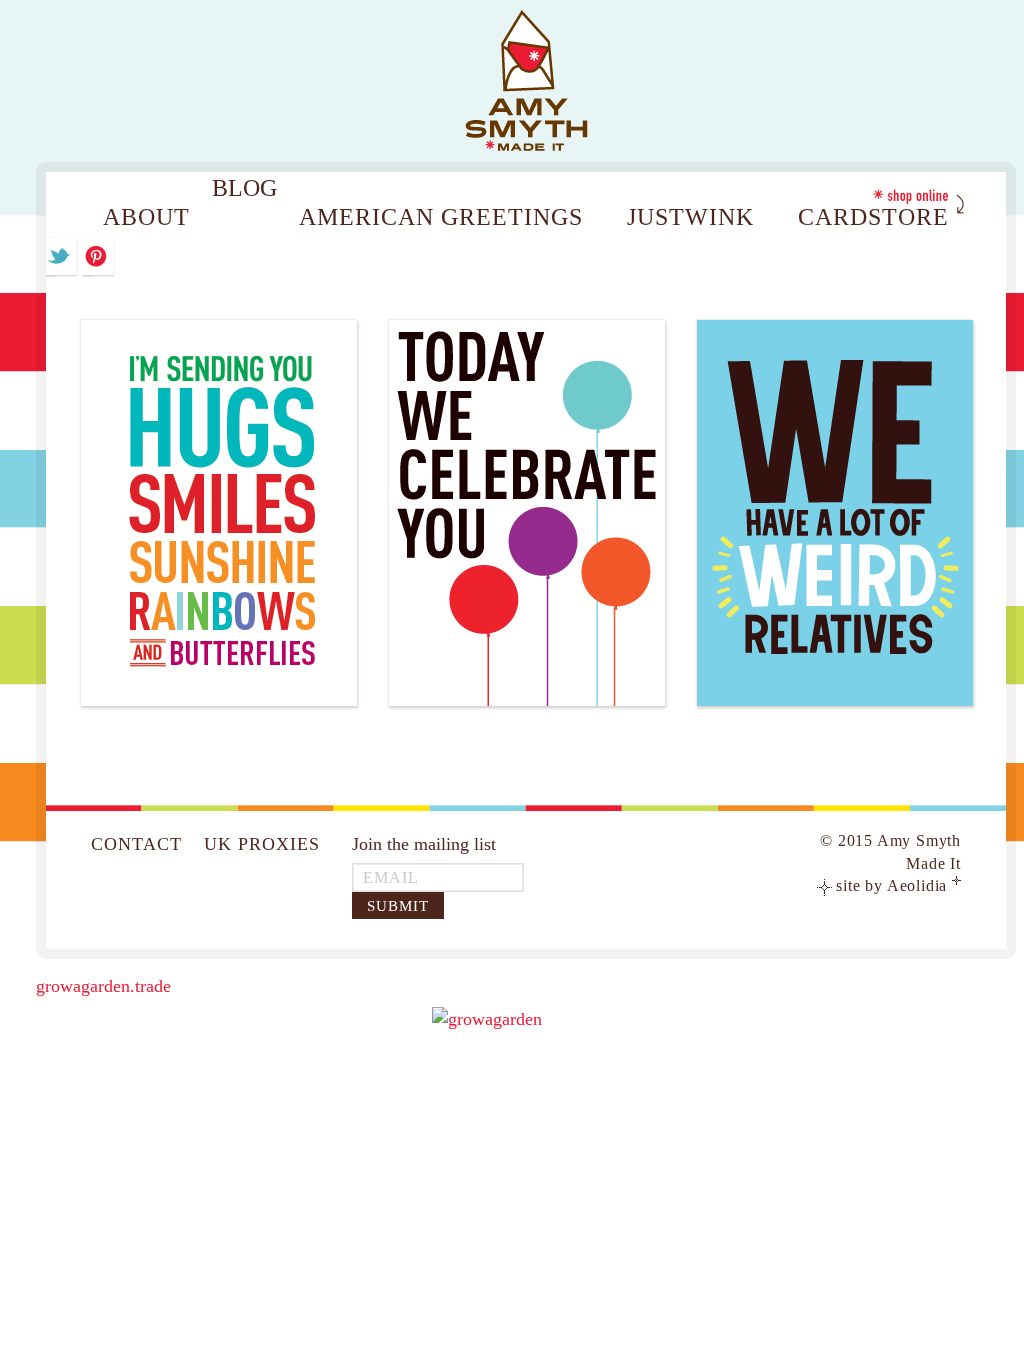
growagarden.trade (103, 986)
